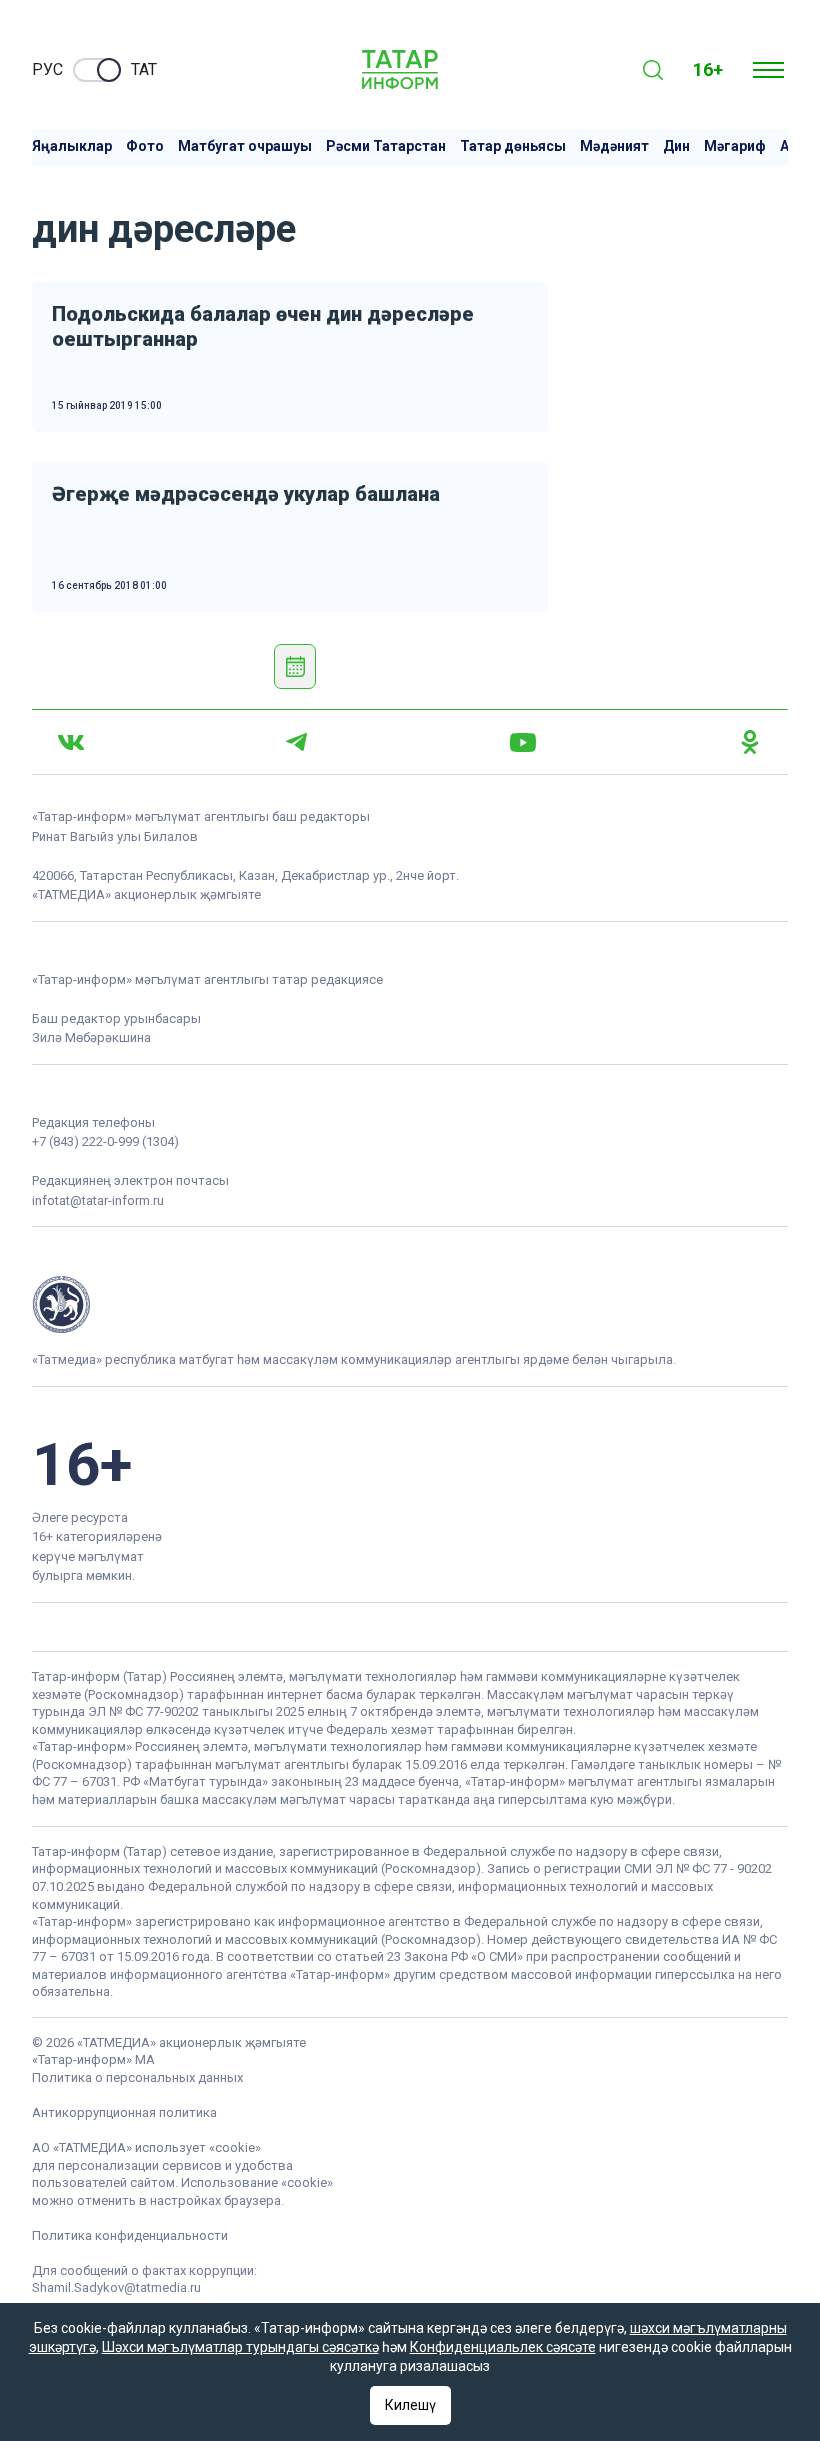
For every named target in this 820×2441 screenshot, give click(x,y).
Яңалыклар (72, 146)
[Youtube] (523, 742)
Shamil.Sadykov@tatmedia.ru (116, 2287)
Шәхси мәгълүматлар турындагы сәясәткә (240, 2347)
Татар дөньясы (513, 146)
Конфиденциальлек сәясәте (503, 2347)
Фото (145, 146)
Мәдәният (614, 146)
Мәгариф (735, 146)
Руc (47, 69)
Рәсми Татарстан (386, 146)
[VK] (71, 742)
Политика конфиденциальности (130, 2235)
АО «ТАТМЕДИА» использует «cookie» (146, 2147)
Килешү (410, 2405)
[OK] (750, 742)
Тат (144, 69)
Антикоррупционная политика (124, 2112)
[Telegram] (296, 742)
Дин (676, 146)
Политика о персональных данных (137, 2077)
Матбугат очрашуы (245, 146)
